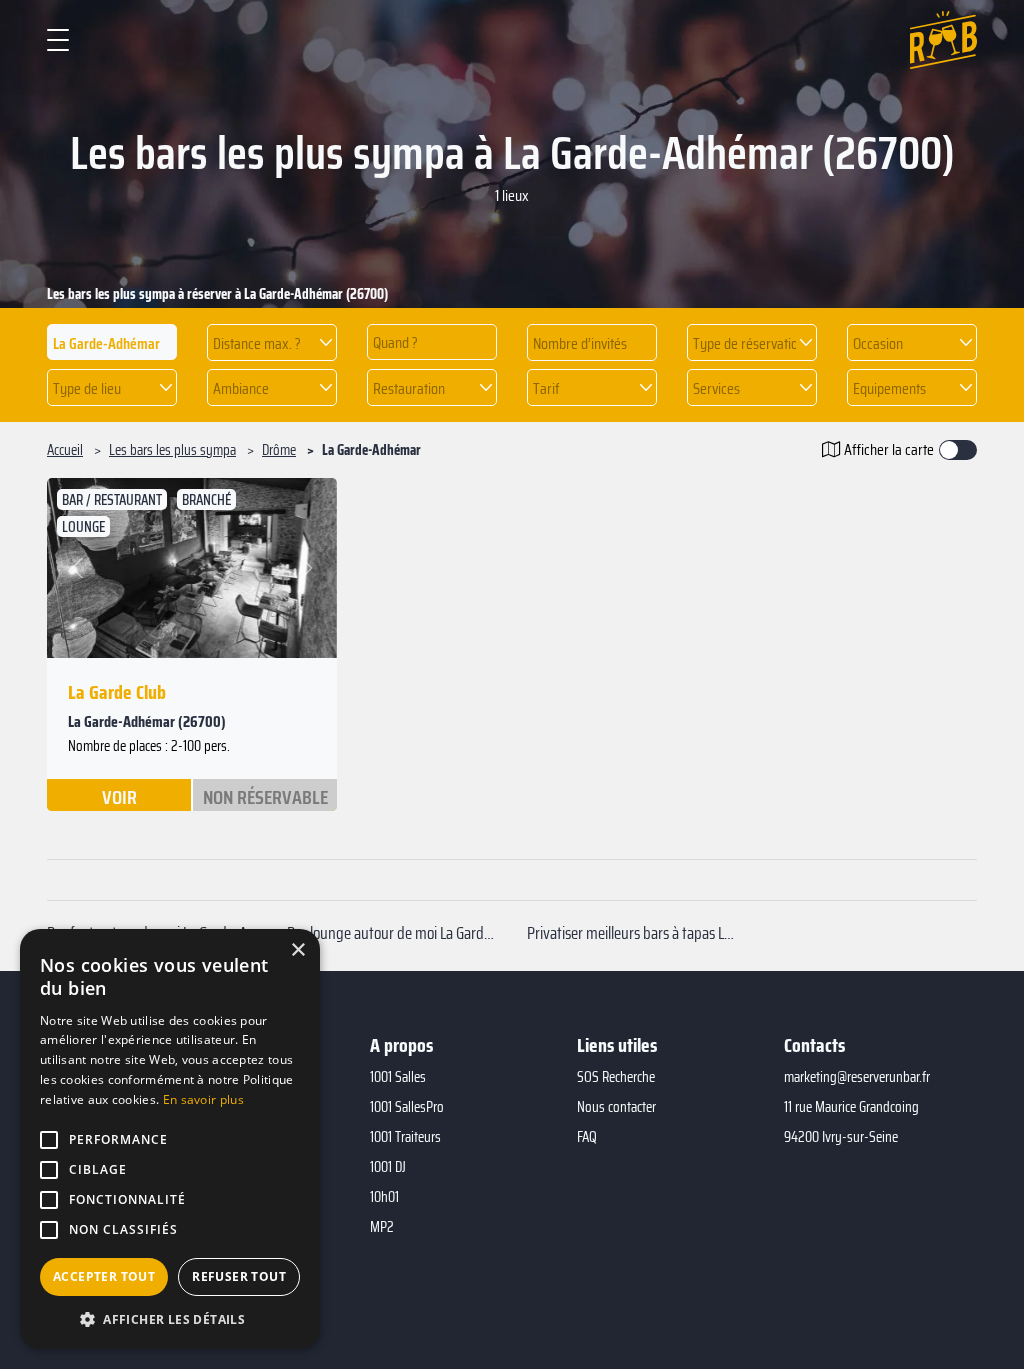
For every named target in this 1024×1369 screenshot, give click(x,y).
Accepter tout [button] (104, 1276)
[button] (272, 342)
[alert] (170, 1139)
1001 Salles (398, 1077)
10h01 (384, 1197)
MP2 (382, 1227)
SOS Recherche (616, 1077)
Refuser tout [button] (239, 1276)
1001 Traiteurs (405, 1137)
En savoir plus (203, 1099)
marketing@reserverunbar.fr (857, 1077)
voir (119, 796)
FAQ (587, 1137)
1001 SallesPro (407, 1107)
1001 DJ (388, 1167)
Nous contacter (616, 1107)
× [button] (297, 950)
